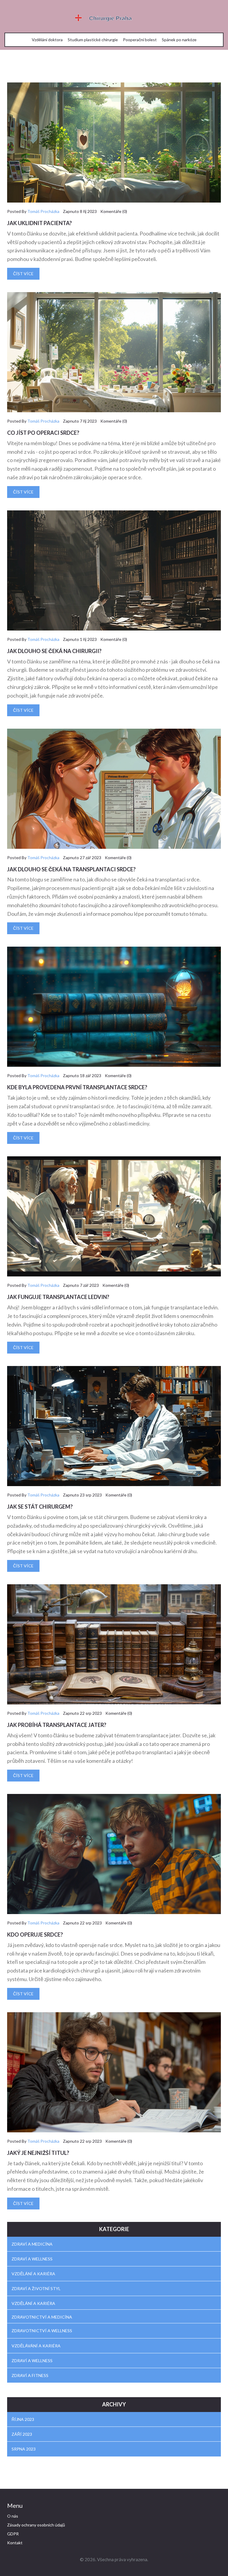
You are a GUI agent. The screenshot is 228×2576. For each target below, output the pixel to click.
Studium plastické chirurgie (93, 40)
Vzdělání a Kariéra (33, 2303)
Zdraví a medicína (32, 2244)
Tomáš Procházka (43, 211)
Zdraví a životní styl (36, 2288)
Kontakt (15, 2543)
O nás (13, 2516)
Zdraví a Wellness (32, 2361)
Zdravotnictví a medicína (42, 2317)
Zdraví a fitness (30, 2375)
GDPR (13, 2534)
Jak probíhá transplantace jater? (57, 1725)
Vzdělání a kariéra (33, 2274)
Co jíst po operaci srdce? (43, 433)
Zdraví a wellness (32, 2259)
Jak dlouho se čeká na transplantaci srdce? (71, 869)
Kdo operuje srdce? (35, 1935)
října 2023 (23, 2419)
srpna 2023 (24, 2449)
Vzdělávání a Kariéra (36, 2346)
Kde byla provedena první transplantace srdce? (77, 1087)
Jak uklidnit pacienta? (39, 223)
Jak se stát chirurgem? (40, 1507)
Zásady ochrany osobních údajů (36, 2525)
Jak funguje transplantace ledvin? (58, 1297)
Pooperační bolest (140, 40)
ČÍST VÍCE (23, 274)
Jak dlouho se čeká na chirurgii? (54, 651)
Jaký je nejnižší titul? (38, 2153)
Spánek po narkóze (179, 40)
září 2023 (22, 2434)
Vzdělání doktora (47, 40)
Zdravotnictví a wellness (42, 2331)
